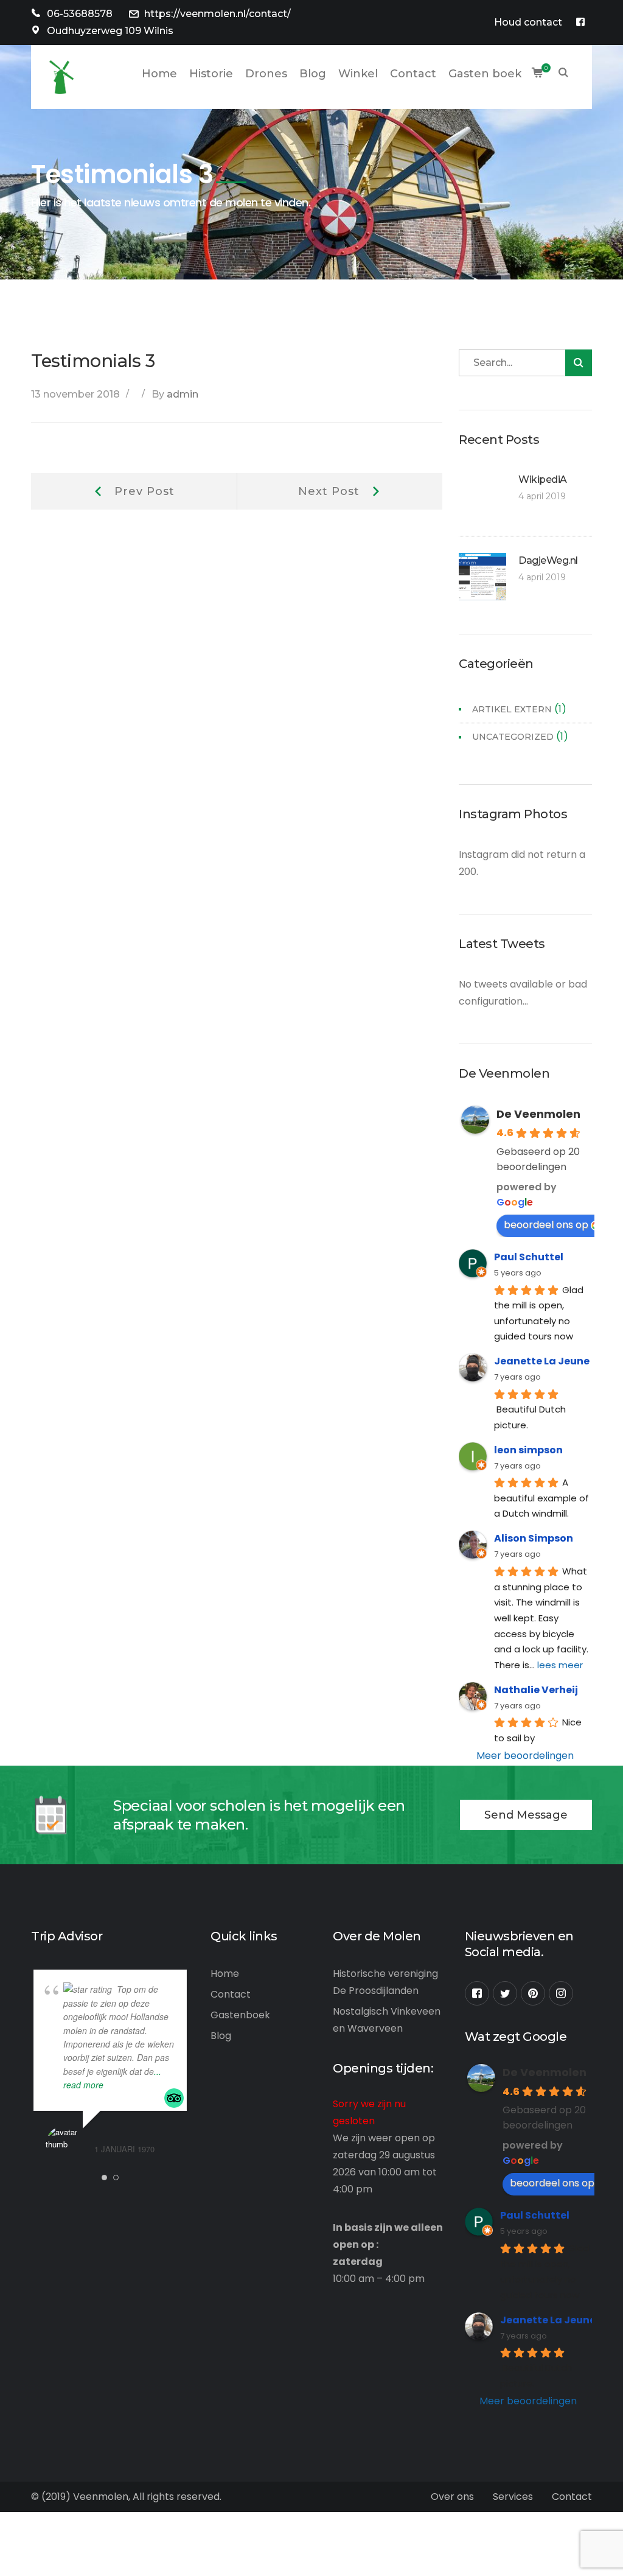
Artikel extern (512, 709)
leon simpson (528, 1450)
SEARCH (563, 74)
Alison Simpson (534, 1538)
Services (513, 2497)
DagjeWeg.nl (548, 560)
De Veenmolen (538, 1114)
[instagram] (561, 1993)
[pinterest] (533, 1993)
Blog (221, 2036)
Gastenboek (240, 2015)
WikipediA (543, 479)
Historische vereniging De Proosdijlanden (385, 1982)
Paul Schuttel (529, 1257)
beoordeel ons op (546, 1225)
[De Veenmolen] (61, 76)
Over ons (452, 2497)
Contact (231, 1994)
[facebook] (477, 1993)
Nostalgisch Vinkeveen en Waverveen (387, 2020)
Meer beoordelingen (525, 1756)
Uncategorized (513, 737)
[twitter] (505, 1993)
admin (183, 394)
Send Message (526, 1815)
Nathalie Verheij (536, 1690)
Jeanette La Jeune (542, 1361)
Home (225, 1974)
